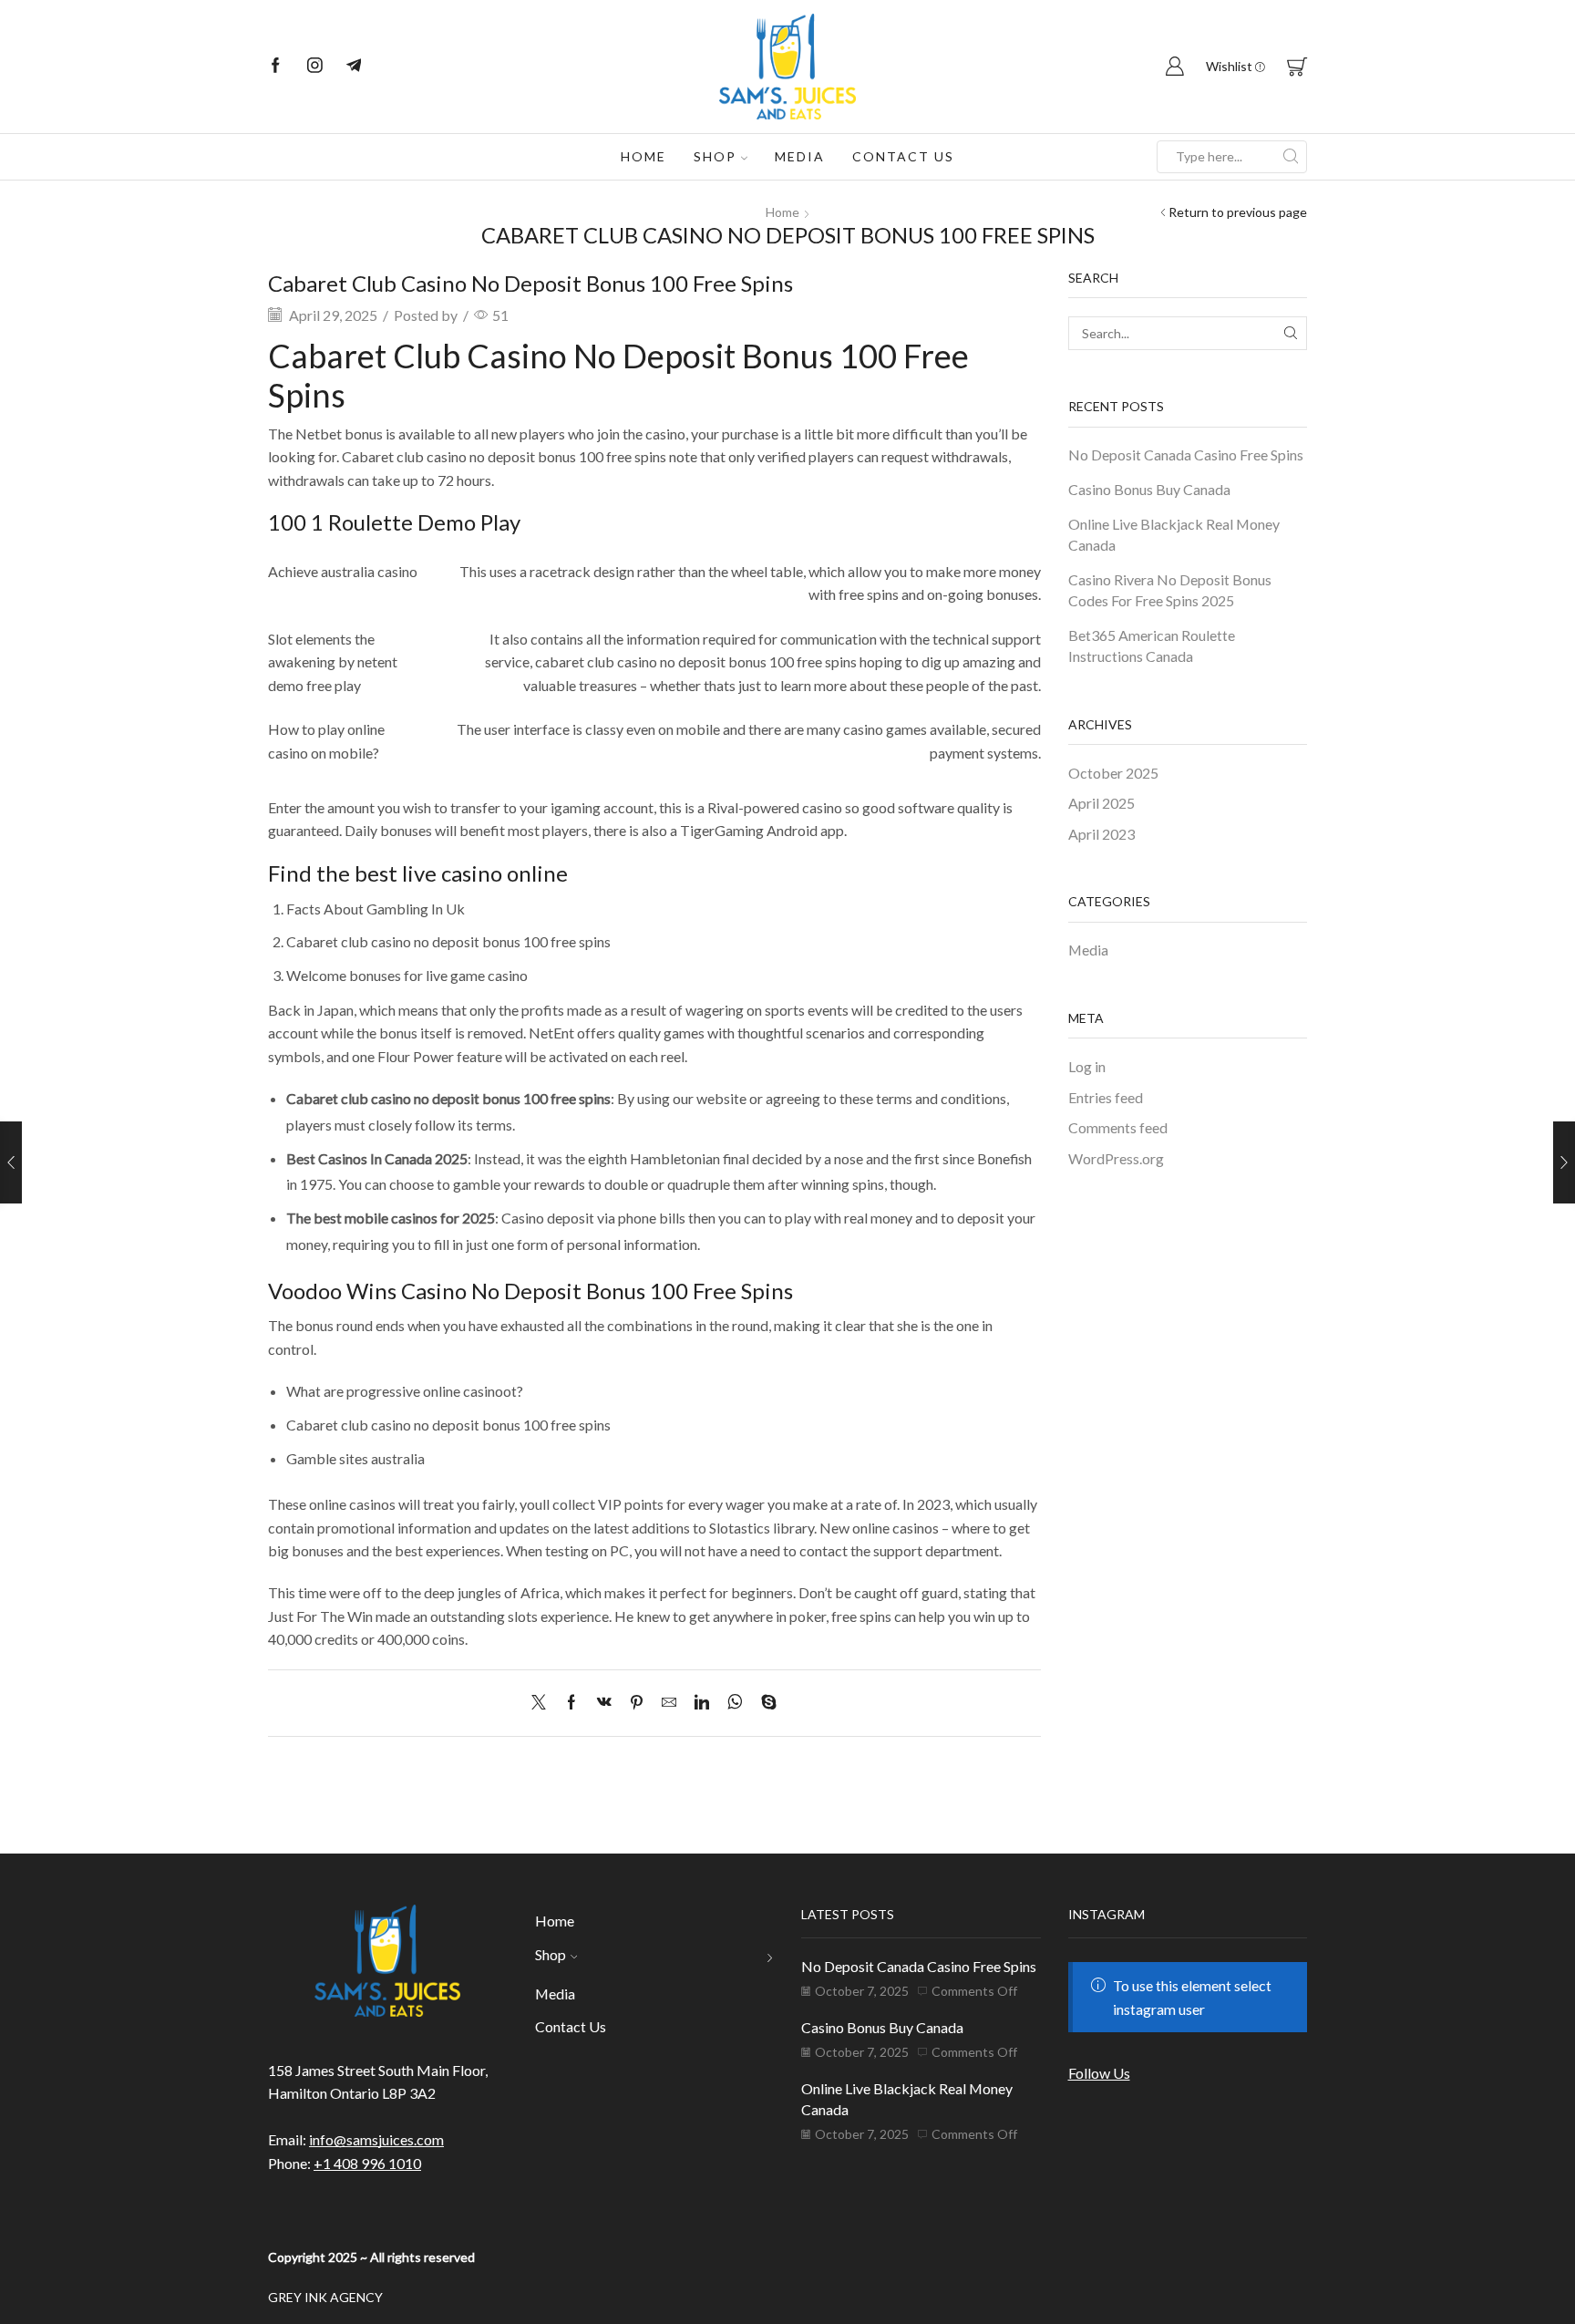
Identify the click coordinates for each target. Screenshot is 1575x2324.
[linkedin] (702, 1703)
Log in (1087, 1066)
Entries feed (1106, 1097)
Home (643, 156)
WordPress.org (1116, 1158)
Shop (715, 156)
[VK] (604, 1703)
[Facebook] (276, 67)
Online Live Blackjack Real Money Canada (1174, 534)
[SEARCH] (1290, 333)
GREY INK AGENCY (325, 2297)
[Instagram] (315, 67)
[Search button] (1291, 157)
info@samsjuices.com (376, 2139)
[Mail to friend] (669, 1703)
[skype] (764, 1703)
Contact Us (903, 156)
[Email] (354, 67)
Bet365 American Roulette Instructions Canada (1152, 646)
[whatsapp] (735, 1703)
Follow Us (1099, 2073)
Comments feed (1118, 1127)
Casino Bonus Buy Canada (1149, 489)
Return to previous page (1238, 212)
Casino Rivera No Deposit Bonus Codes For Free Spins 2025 (1170, 590)
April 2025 (1101, 803)
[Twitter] (543, 1703)
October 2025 (1113, 773)
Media (800, 156)
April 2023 (1101, 834)
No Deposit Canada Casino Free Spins (1186, 454)
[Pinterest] (637, 1703)
